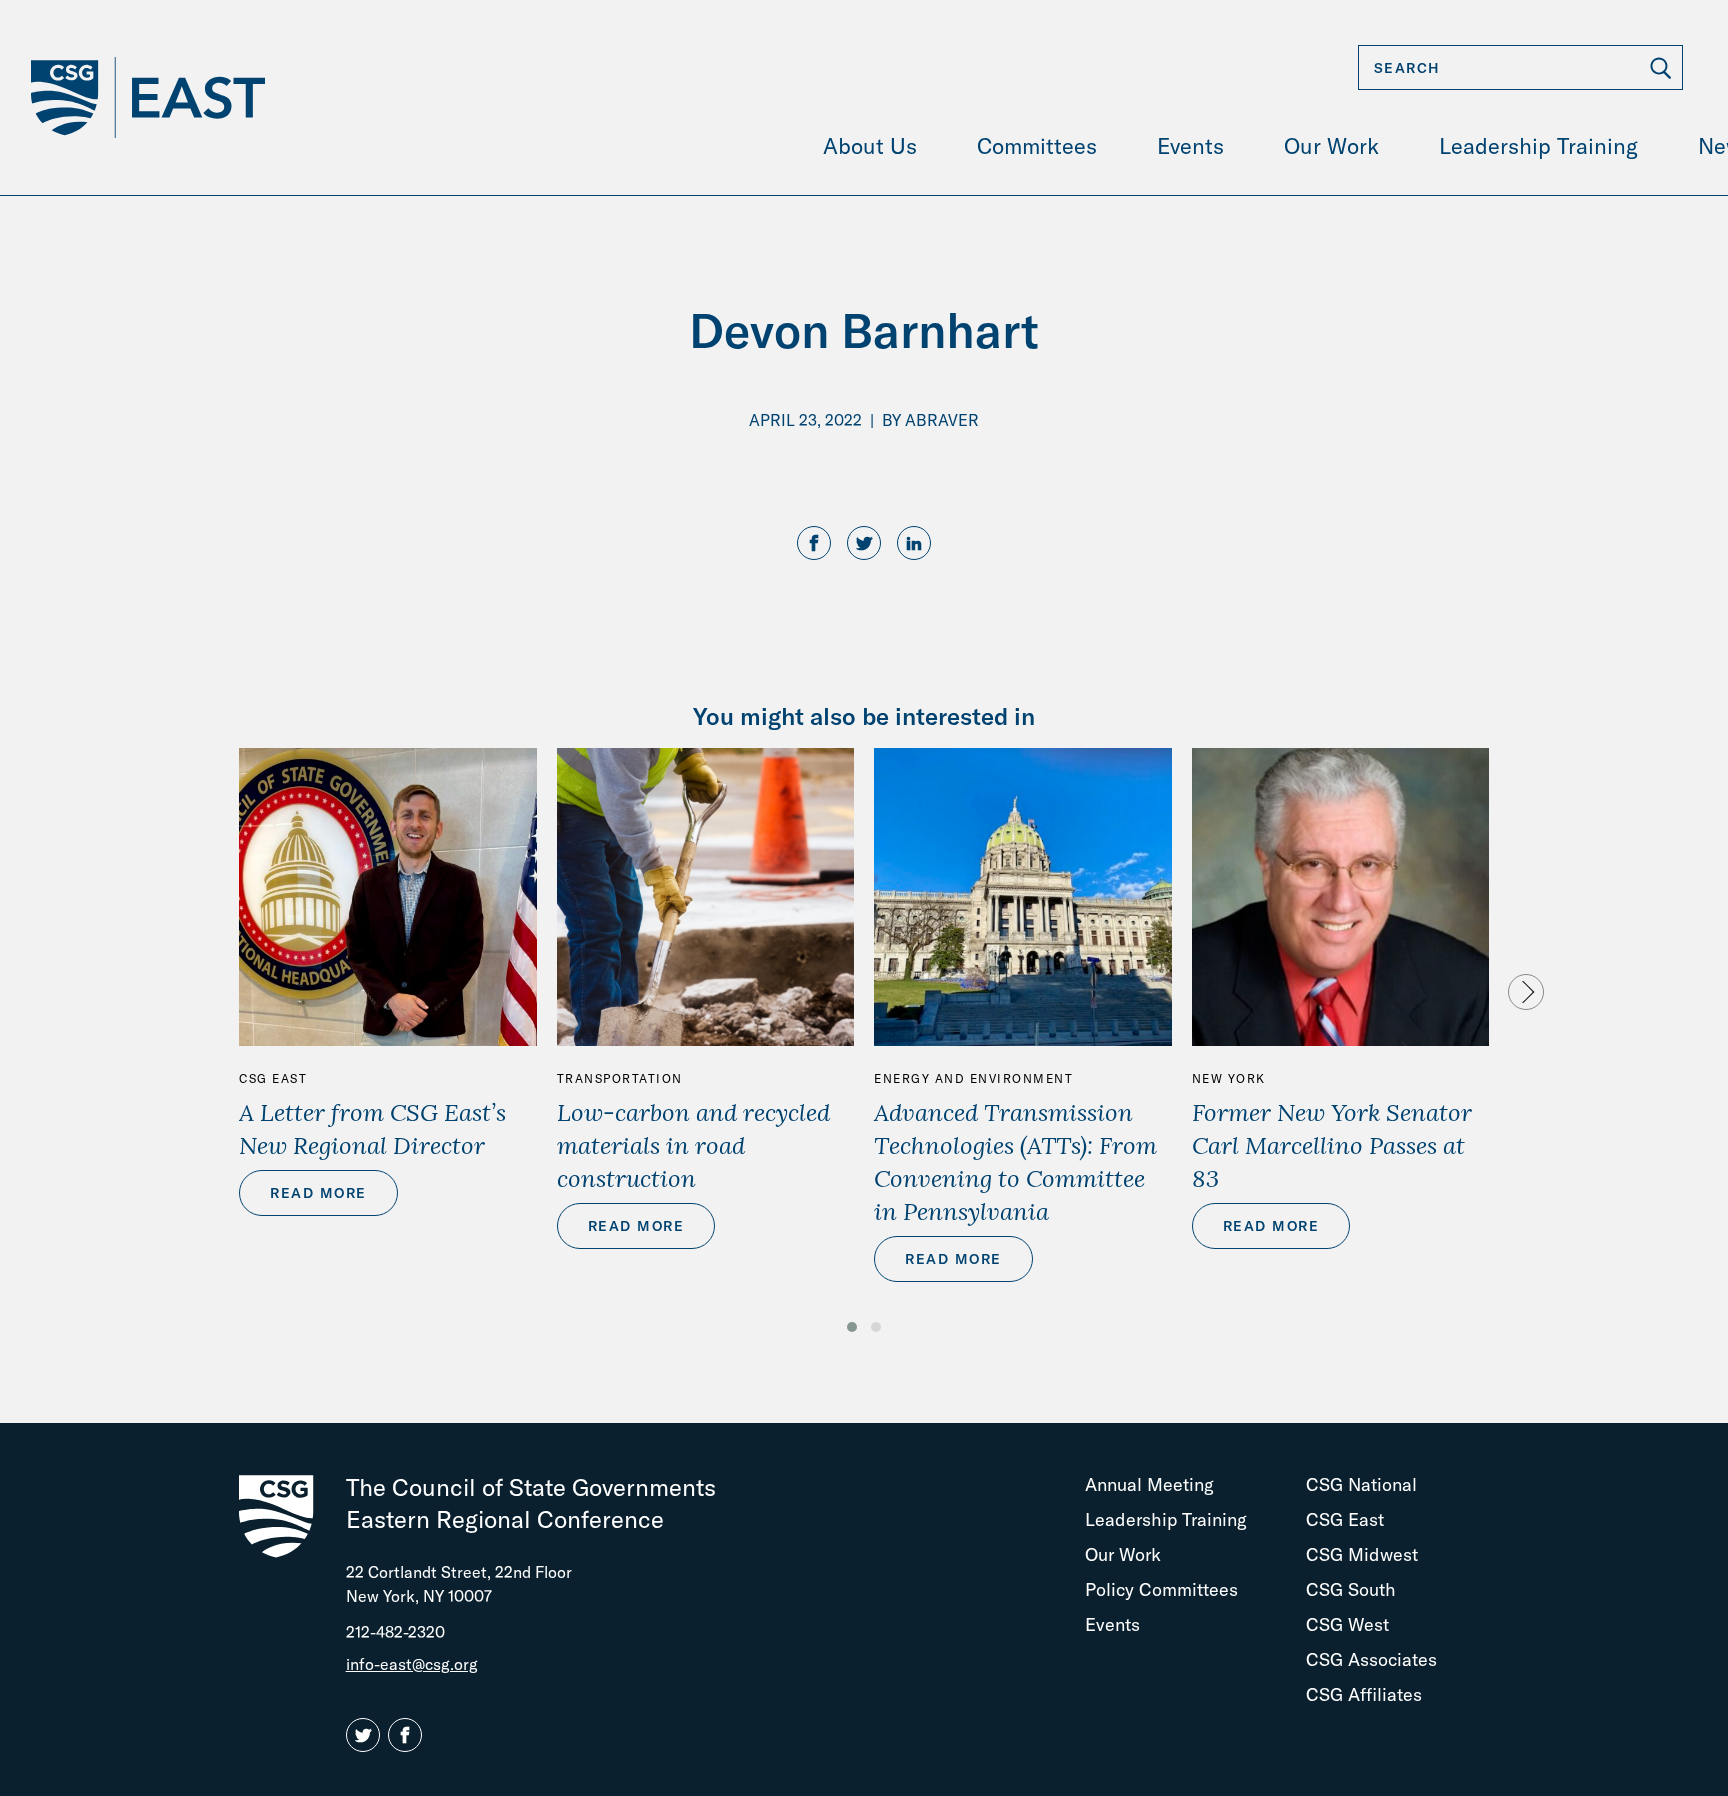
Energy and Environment (973, 1078)
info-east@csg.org (412, 1664)
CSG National (1361, 1484)
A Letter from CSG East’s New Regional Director (372, 1128)
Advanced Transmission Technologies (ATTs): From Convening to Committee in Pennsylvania (1015, 1161)
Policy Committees (1161, 1589)
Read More (318, 1193)
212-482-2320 (395, 1632)
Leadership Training (1166, 1519)
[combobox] (1520, 67)
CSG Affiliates (1364, 1694)
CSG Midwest (1362, 1554)
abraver (942, 420)
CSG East (273, 1078)
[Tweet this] (864, 544)
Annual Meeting (1149, 1484)
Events (1112, 1624)
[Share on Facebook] (814, 544)
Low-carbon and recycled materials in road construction (693, 1145)
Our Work (1123, 1554)
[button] (852, 1327)
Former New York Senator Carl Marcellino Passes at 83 (1332, 1145)
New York (1229, 1078)
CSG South (1351, 1589)
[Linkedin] (914, 544)
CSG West (1347, 1624)
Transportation (620, 1078)
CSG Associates (1371, 1659)
